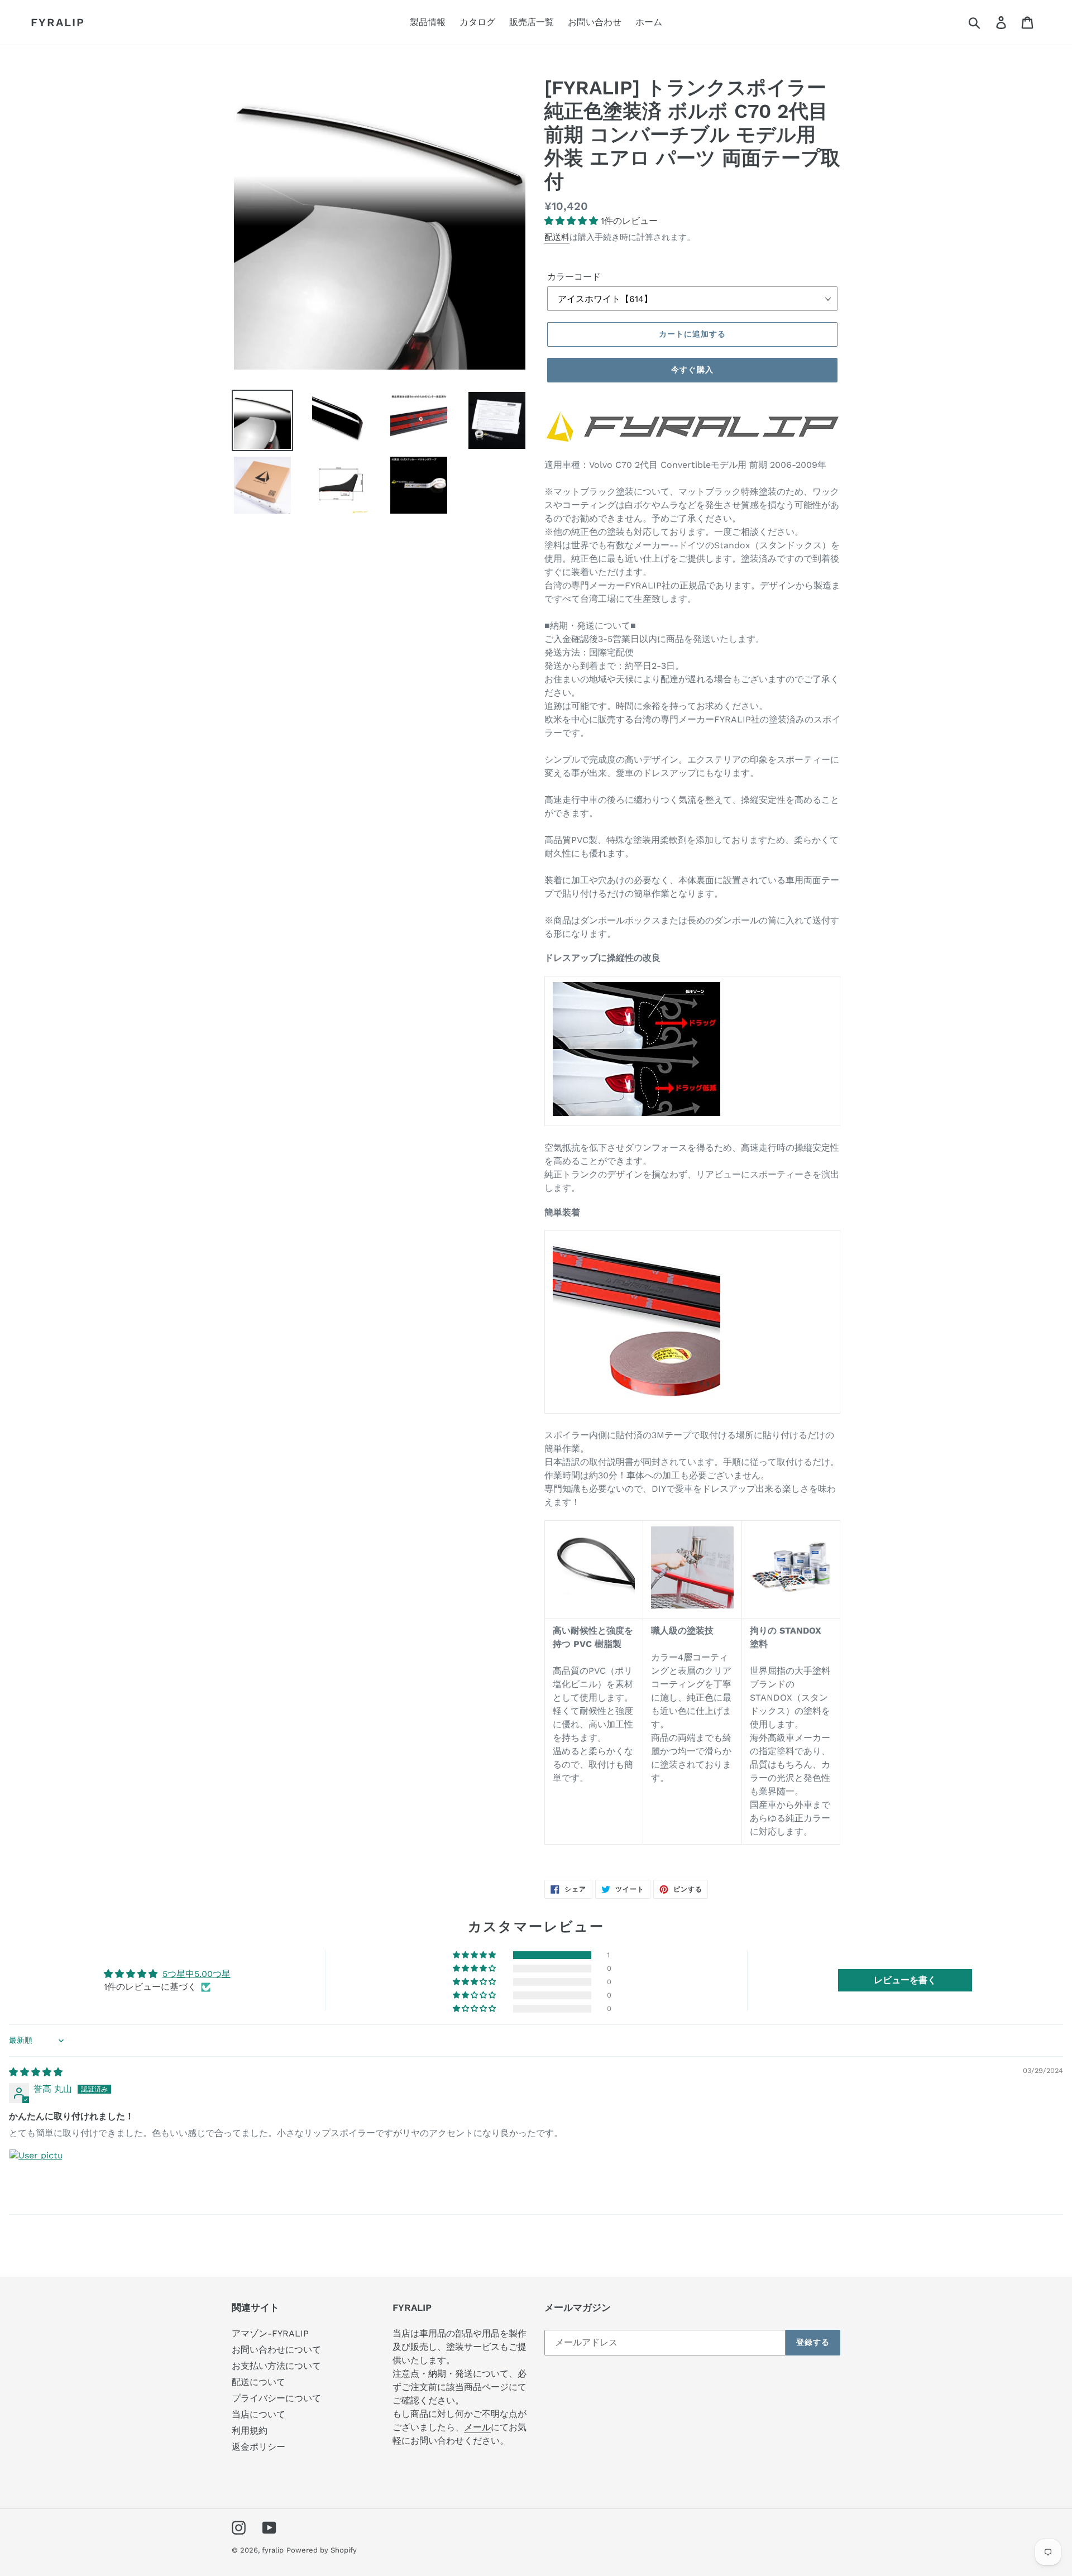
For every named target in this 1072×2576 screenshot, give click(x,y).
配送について (259, 2382)
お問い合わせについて (276, 2350)
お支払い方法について (276, 2366)
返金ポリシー (259, 2447)
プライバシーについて (276, 2398)
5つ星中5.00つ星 (197, 1974)
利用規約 (250, 2431)
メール (477, 2427)
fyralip (58, 22)
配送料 (557, 237)
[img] (36, 2072)
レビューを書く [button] (905, 1980)
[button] (573, 221)
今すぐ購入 (692, 370)
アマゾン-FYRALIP (270, 2333)
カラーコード (574, 277)
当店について (259, 2414)
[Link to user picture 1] (36, 2176)
